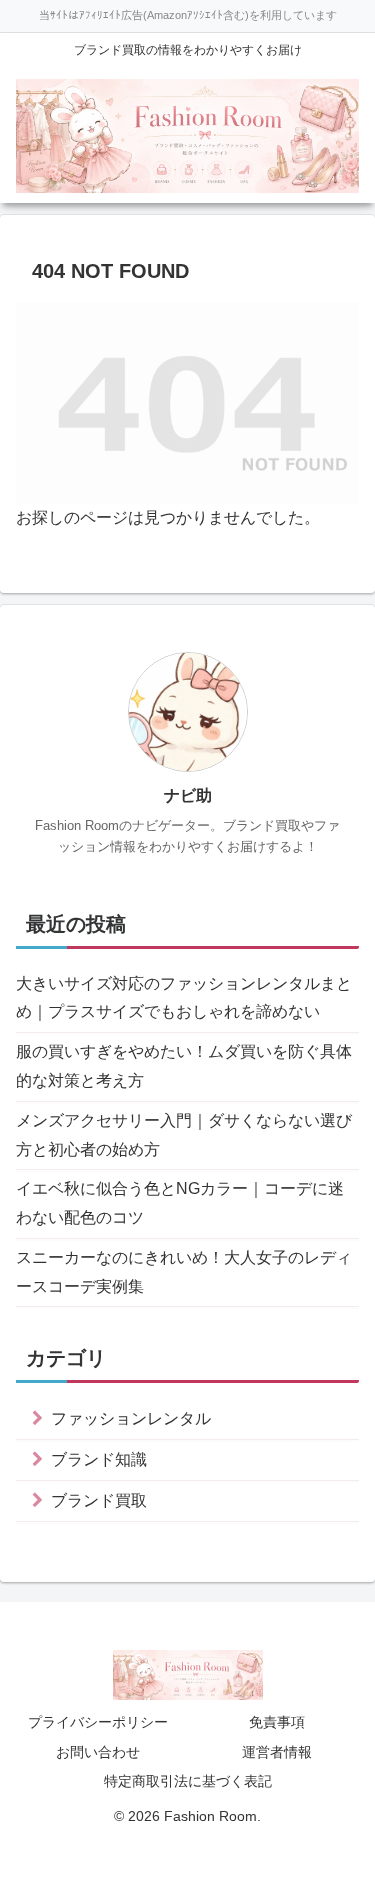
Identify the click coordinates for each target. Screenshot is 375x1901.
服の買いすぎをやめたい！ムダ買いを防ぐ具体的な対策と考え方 (184, 1066)
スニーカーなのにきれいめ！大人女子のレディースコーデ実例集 (184, 1272)
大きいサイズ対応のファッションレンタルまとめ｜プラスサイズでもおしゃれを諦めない (184, 998)
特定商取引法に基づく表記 (188, 1781)
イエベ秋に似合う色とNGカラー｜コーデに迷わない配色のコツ (180, 1203)
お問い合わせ (98, 1752)
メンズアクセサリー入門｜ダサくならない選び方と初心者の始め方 (184, 1135)
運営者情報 (277, 1752)
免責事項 (277, 1722)
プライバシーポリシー (98, 1722)
